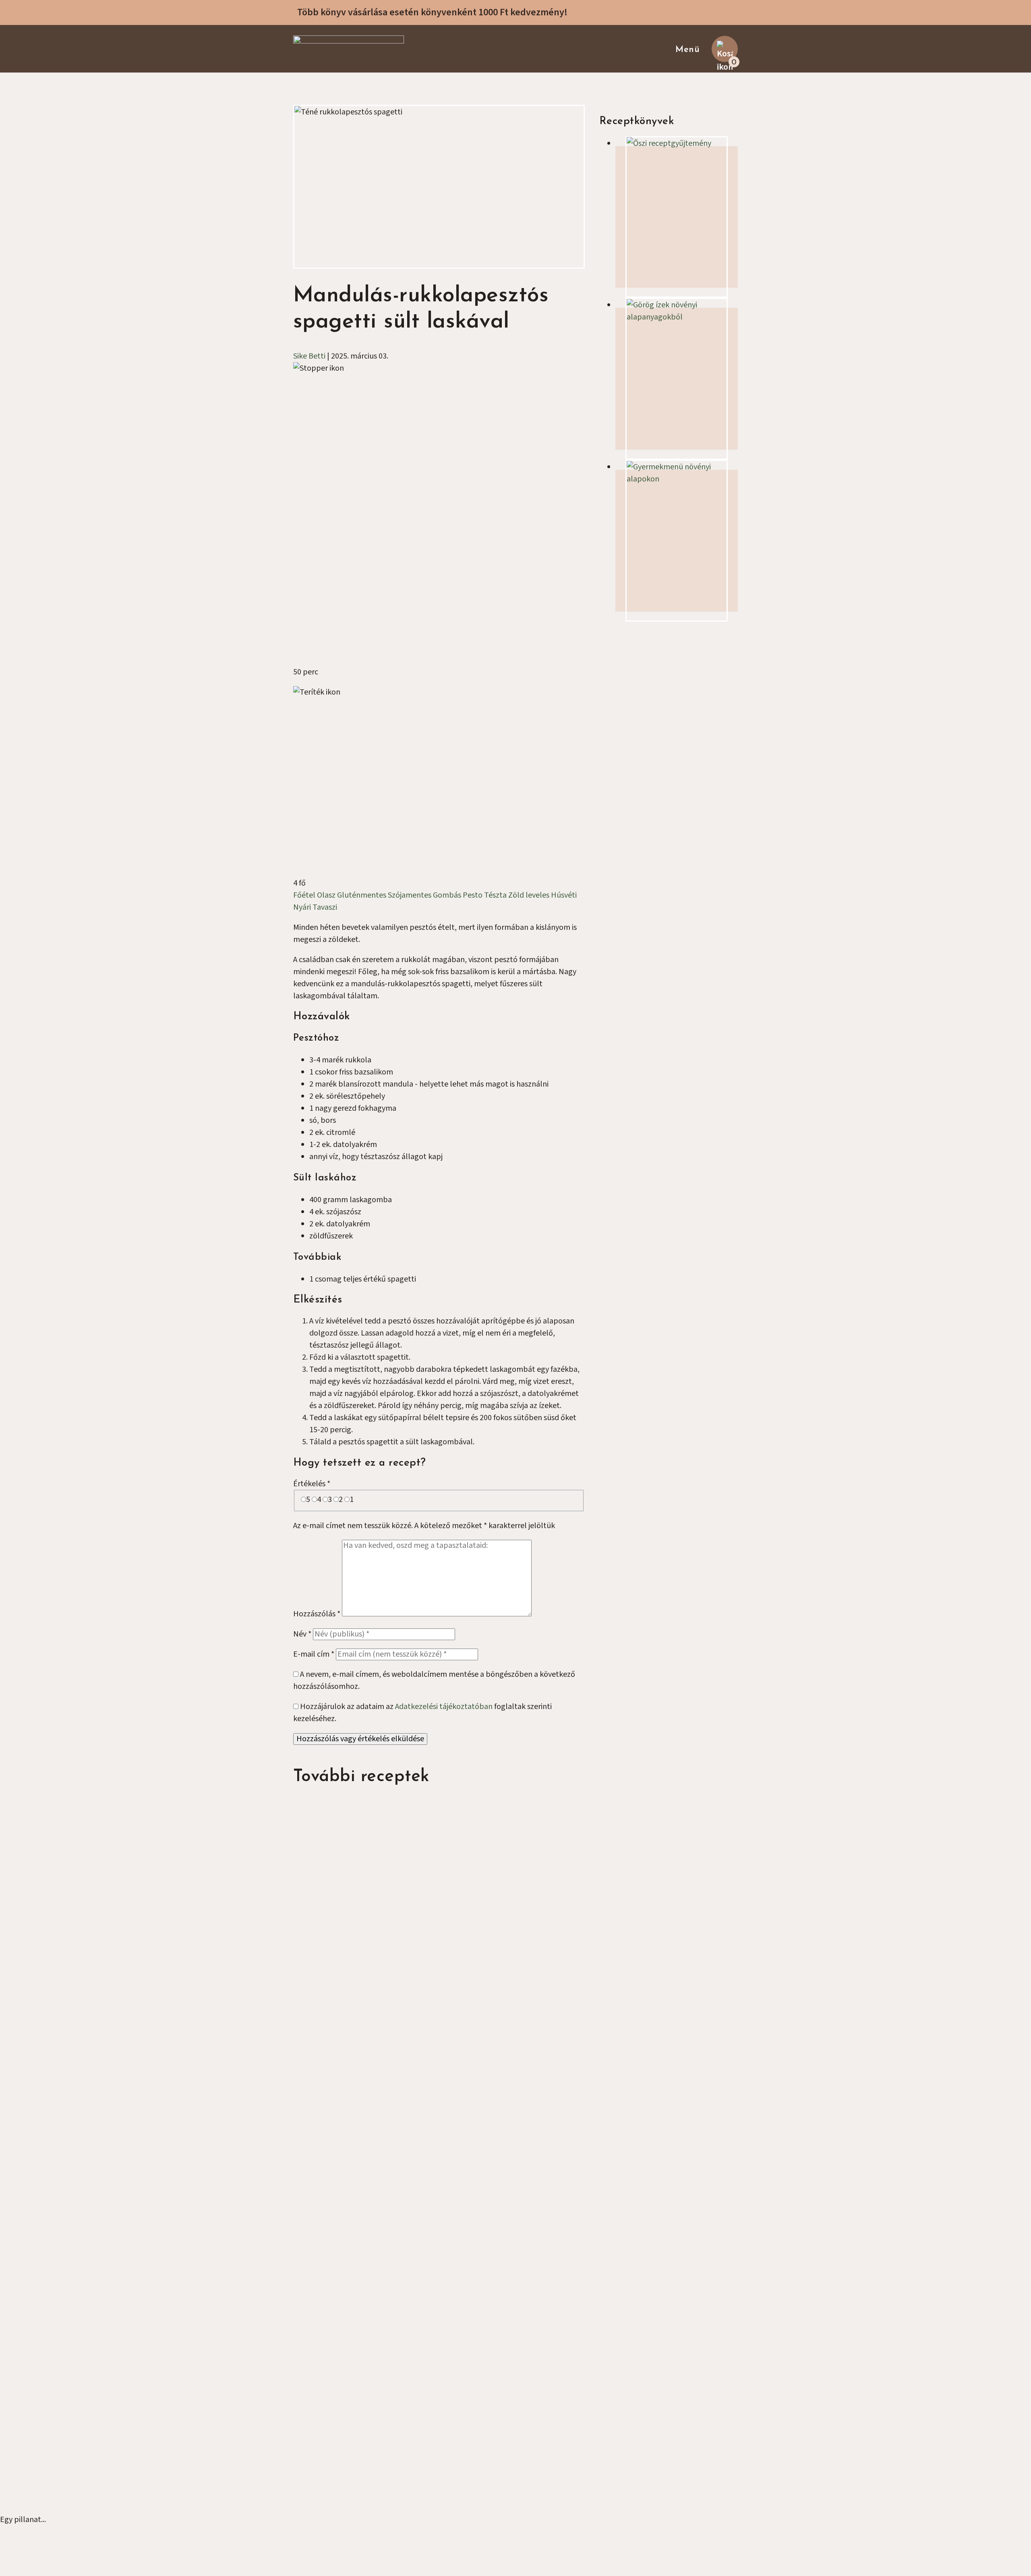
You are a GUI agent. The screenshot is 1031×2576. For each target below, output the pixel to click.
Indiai (327, 2007)
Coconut (542, 2499)
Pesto (473, 895)
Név (302, 1634)
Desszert (611, 1807)
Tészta (496, 895)
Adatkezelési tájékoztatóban (444, 1707)
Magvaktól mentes (341, 2245)
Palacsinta (688, 1995)
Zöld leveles (530, 895)
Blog (317, 2112)
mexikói (483, 1995)
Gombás (448, 895)
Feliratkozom (632, 855)
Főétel (305, 895)
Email (616, 819)
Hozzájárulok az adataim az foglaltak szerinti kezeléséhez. (658, 879)
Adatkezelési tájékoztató (351, 2149)
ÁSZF (318, 2136)
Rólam (321, 2076)
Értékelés (312, 1484)
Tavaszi (325, 907)
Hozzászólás (317, 1614)
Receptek (326, 2088)
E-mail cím (314, 1654)
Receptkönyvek (336, 2100)
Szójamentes (410, 895)
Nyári (303, 907)
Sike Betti (309, 356)
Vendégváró (329, 2281)
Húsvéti (564, 895)
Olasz (327, 895)
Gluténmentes (362, 895)
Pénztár (323, 2124)
